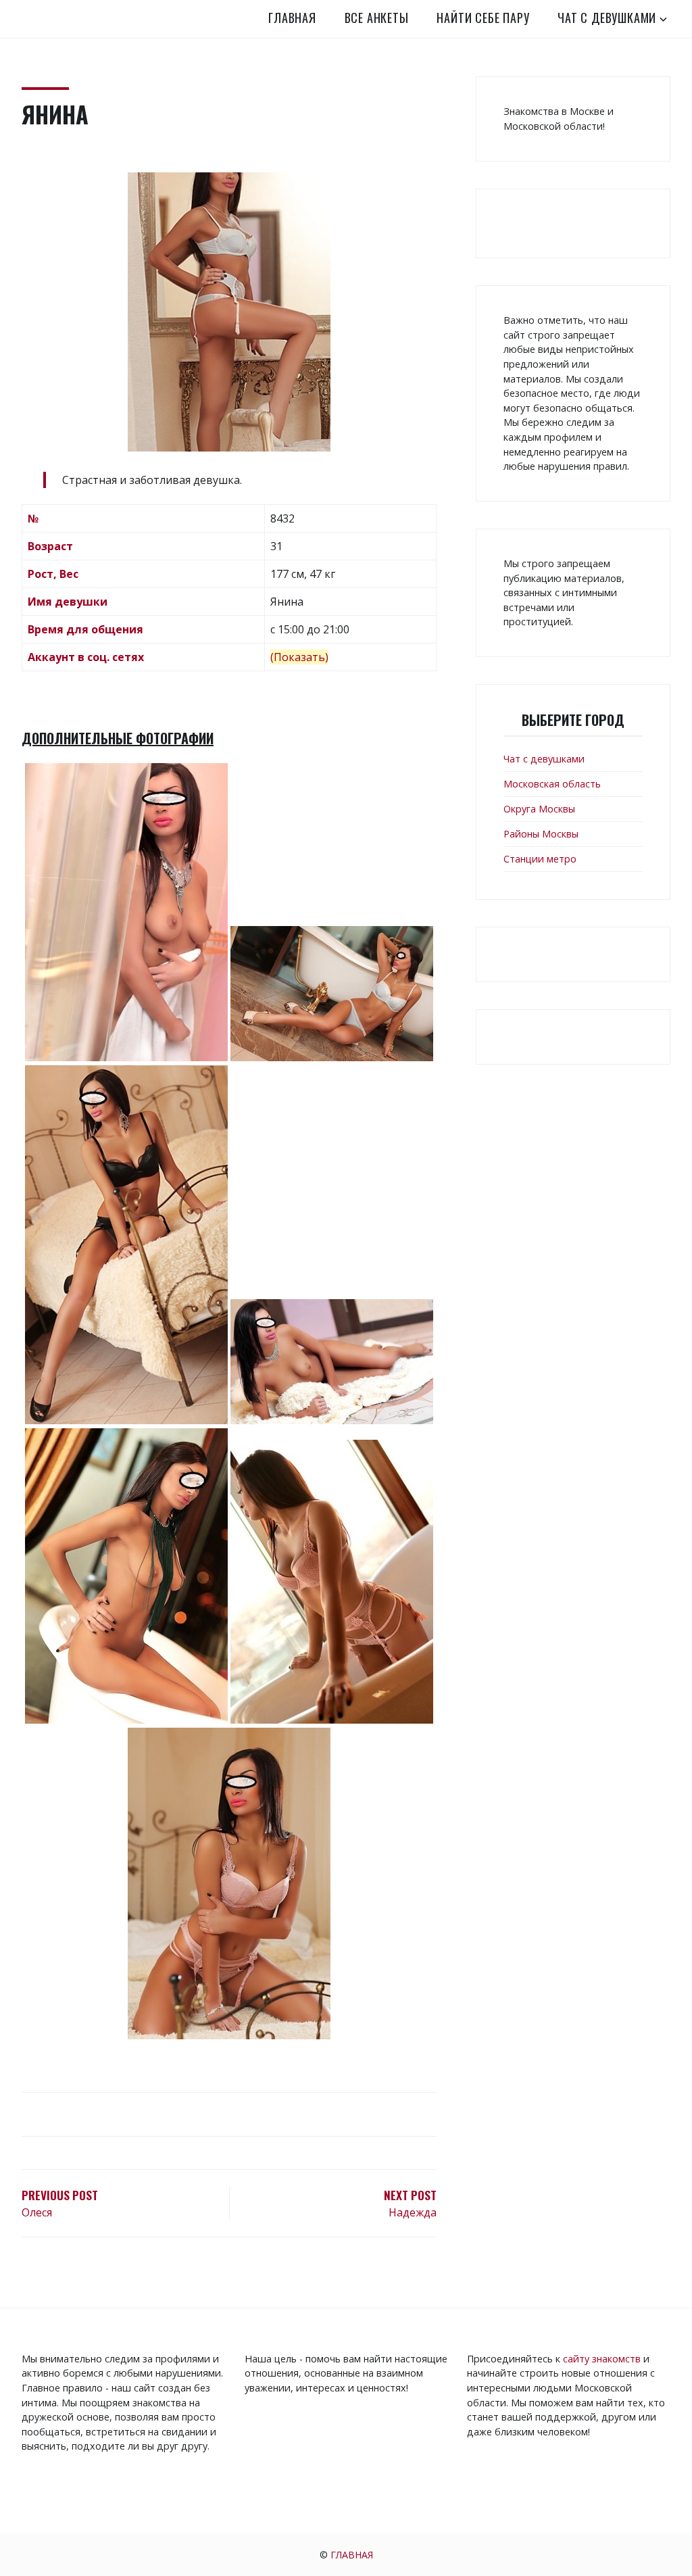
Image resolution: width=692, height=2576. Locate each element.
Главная (292, 18)
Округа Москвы (539, 809)
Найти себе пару (483, 18)
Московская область (552, 784)
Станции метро (540, 859)
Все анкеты (377, 18)
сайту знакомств (602, 2359)
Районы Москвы (541, 834)
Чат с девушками (607, 18)
